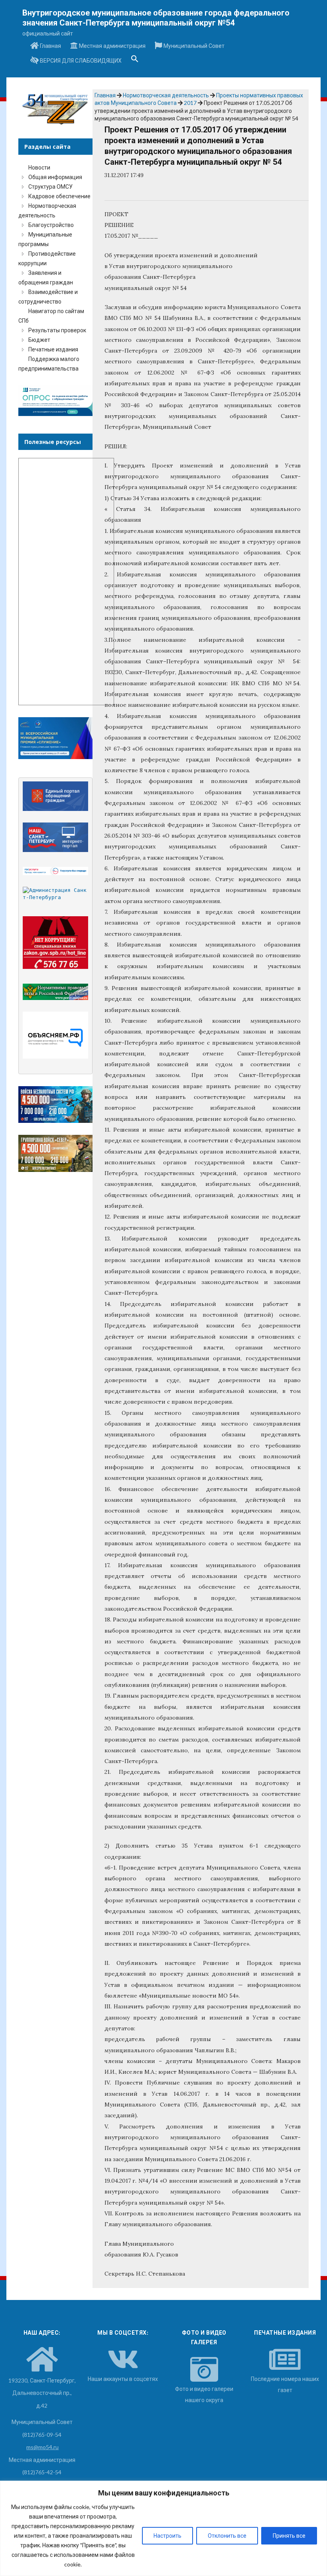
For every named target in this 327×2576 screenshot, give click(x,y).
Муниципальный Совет (193, 46)
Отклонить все (227, 2536)
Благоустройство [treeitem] (51, 225)
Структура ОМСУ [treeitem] (50, 186)
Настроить (167, 2536)
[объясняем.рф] (55, 1035)
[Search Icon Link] (135, 61)
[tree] (55, 268)
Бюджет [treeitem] (39, 340)
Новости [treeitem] (39, 167)
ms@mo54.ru (42, 2447)
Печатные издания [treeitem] (53, 349)
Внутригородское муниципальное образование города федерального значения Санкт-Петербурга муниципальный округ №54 (156, 18)
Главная (50, 46)
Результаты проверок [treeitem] (57, 330)
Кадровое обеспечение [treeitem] (59, 196)
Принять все (289, 2536)
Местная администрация (112, 46)
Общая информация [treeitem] (55, 177)
